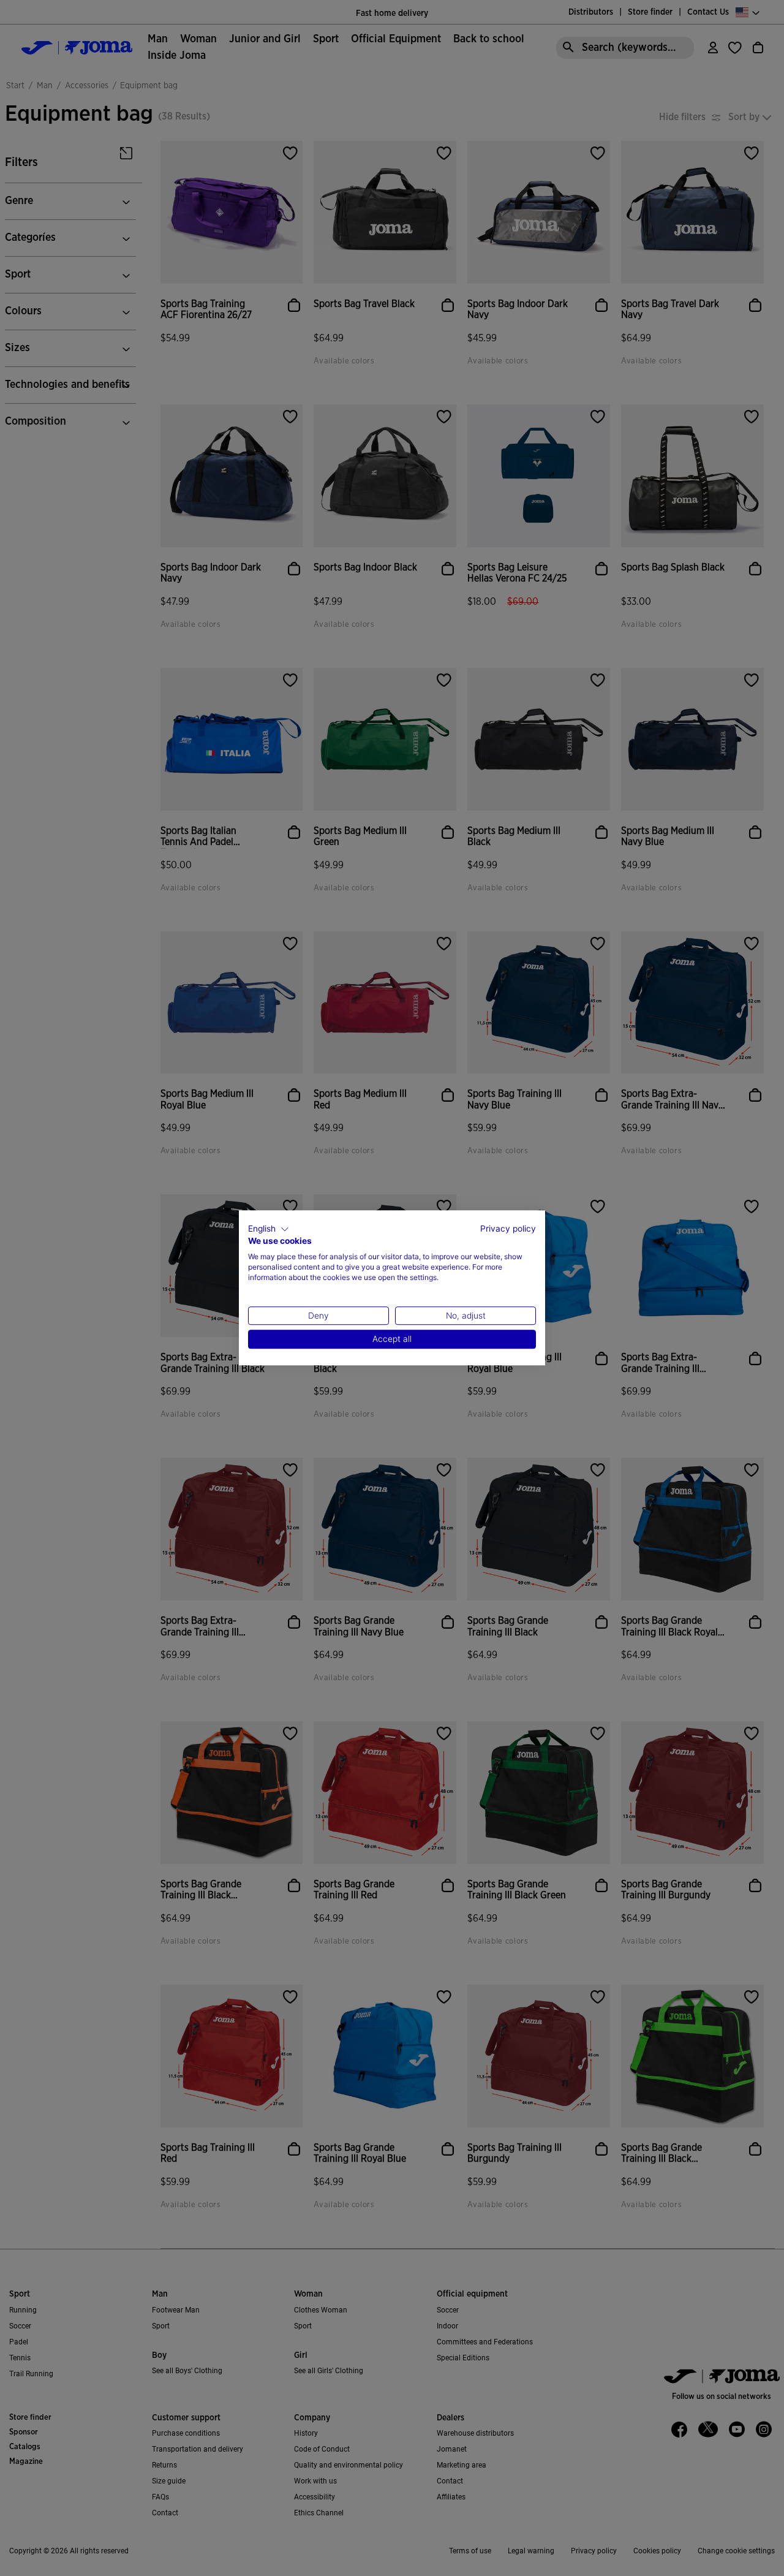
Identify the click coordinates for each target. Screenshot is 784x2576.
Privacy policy (508, 1229)
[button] (269, 1229)
